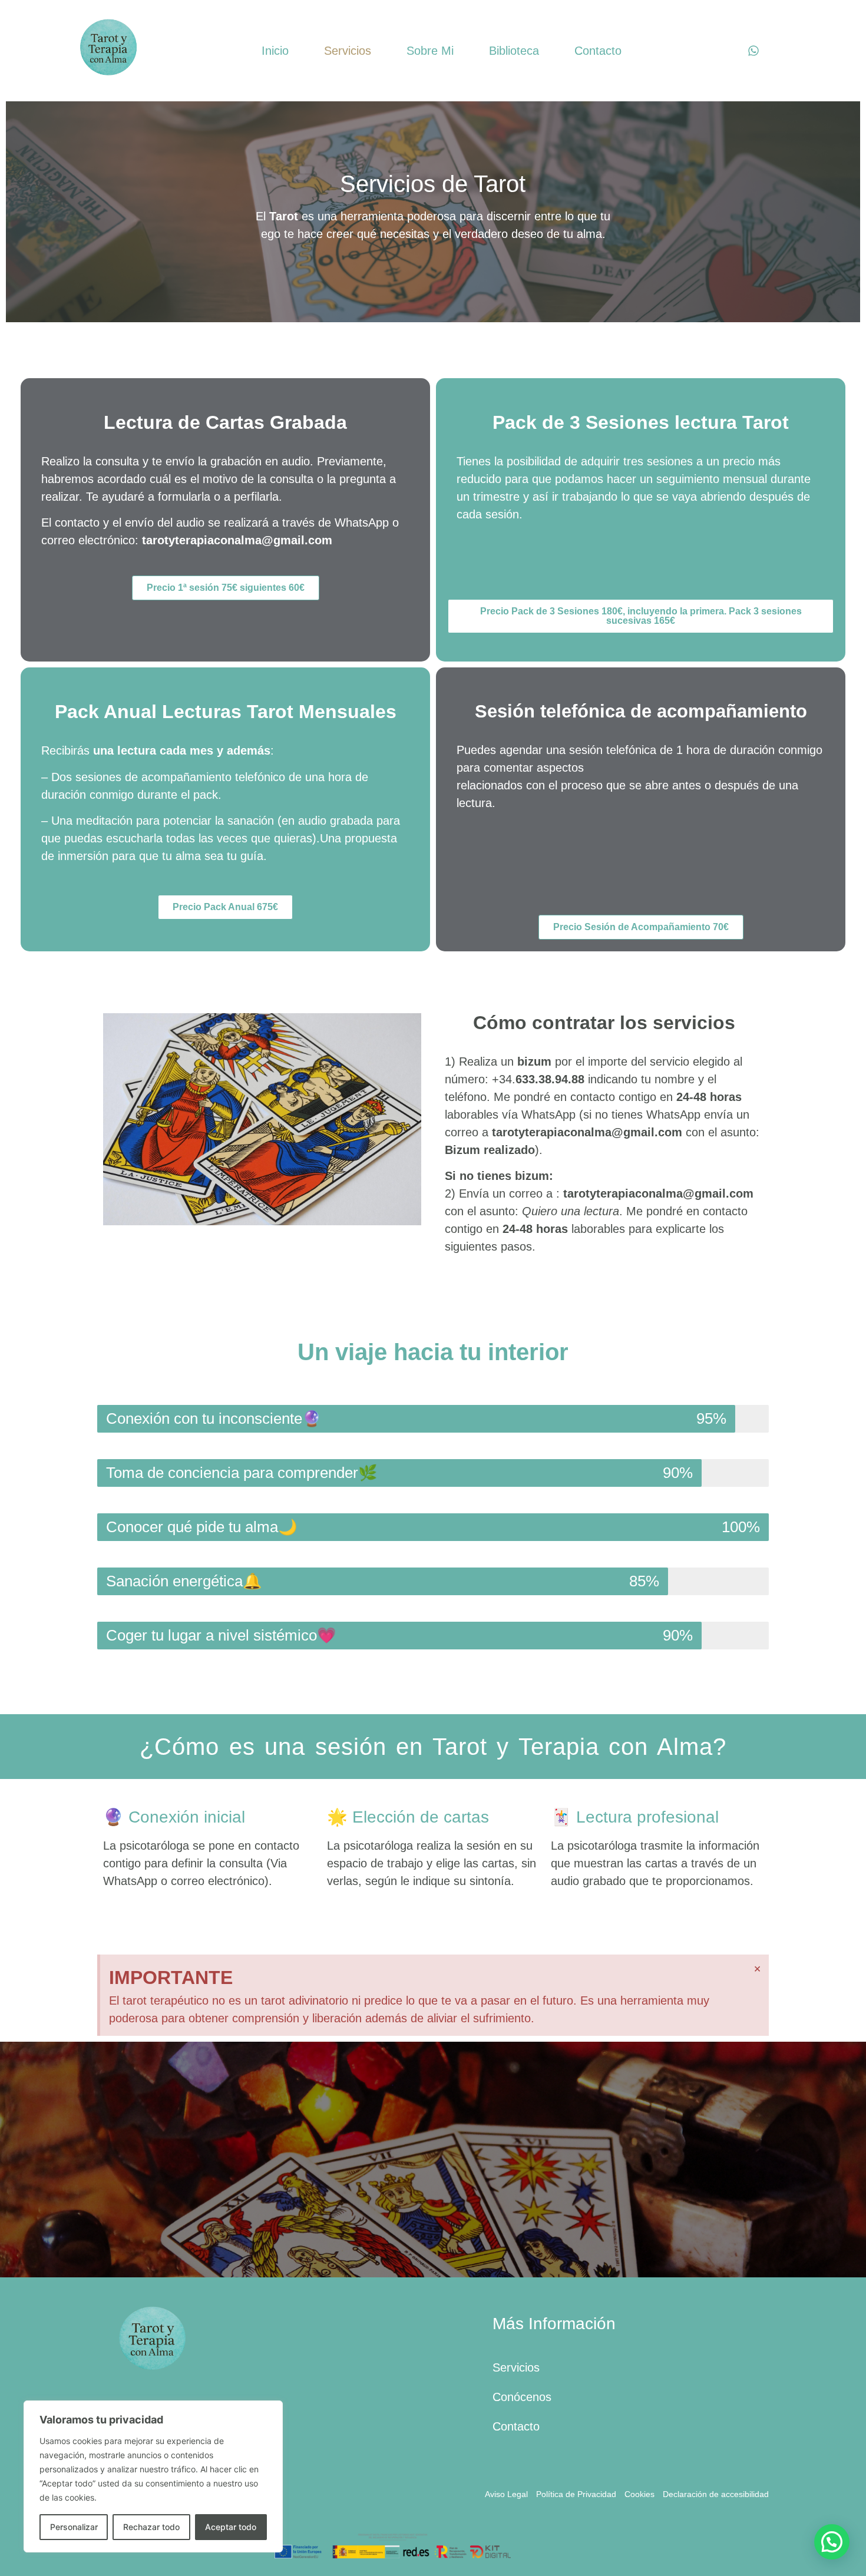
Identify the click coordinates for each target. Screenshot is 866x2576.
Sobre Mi (430, 51)
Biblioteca (514, 51)
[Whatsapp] (753, 51)
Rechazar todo (151, 2527)
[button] (13, 2160)
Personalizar (74, 2527)
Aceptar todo (231, 2527)
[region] (153, 2476)
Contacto (598, 51)
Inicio (275, 51)
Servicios (348, 51)
